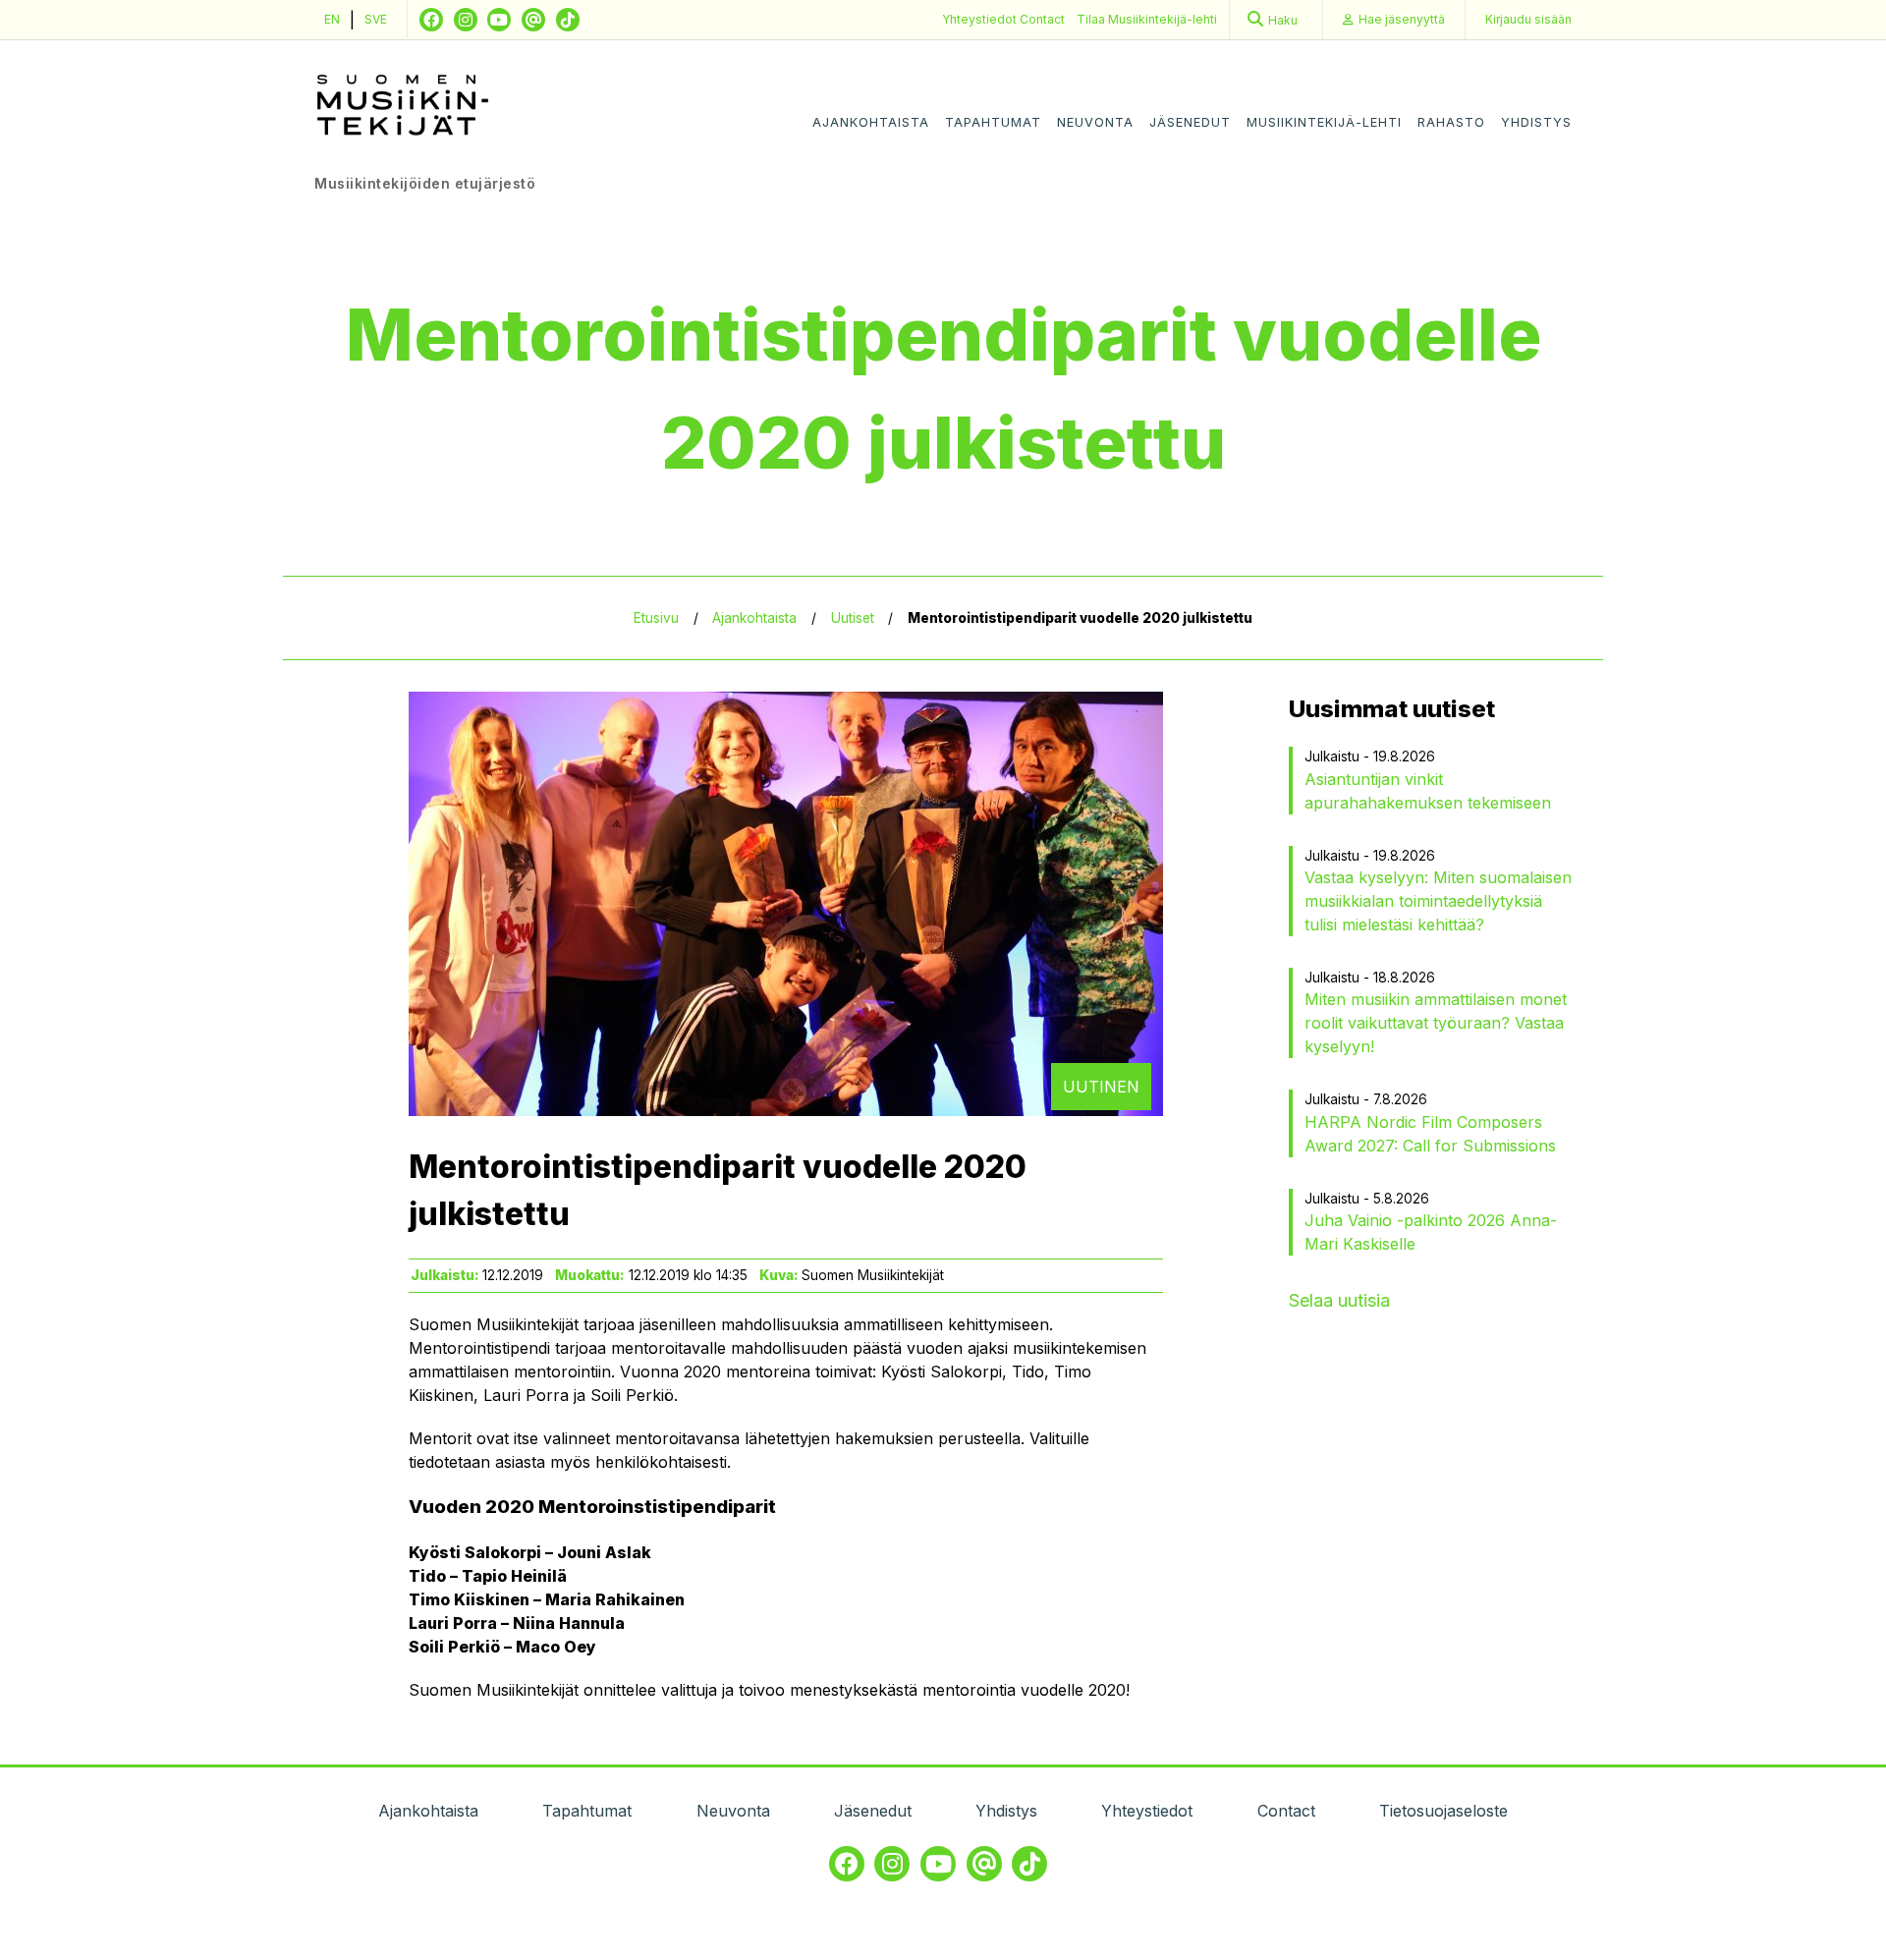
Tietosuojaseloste (1443, 1811)
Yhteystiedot (981, 19)
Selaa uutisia (1339, 1300)
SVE (376, 19)
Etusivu (656, 618)
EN (332, 19)
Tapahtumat (993, 122)
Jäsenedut (1190, 122)
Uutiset (853, 618)
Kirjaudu (1528, 19)
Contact (1042, 19)
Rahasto (1451, 122)
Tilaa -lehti (1147, 19)
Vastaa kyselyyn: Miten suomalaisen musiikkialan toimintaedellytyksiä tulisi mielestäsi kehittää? (1438, 901)
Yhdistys (1536, 122)
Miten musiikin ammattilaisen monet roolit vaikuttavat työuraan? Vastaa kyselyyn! (1436, 1023)
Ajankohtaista (871, 122)
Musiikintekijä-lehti (1324, 122)
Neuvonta (1095, 122)
